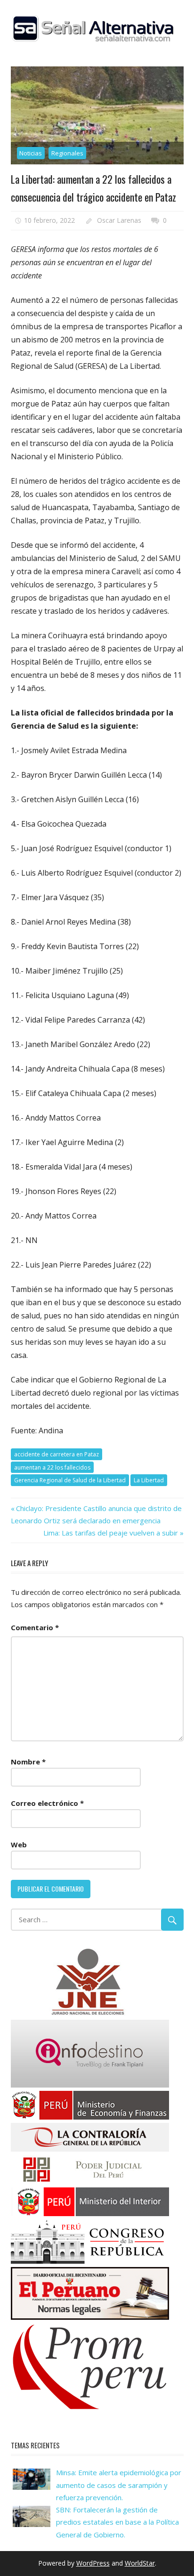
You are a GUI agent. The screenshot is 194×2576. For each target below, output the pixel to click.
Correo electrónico (47, 1803)
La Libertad (149, 1480)
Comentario (35, 1627)
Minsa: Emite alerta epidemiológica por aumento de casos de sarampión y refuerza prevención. (119, 2485)
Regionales (67, 153)
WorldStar (140, 2563)
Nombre (28, 1762)
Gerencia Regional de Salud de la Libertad (70, 1480)
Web (19, 1845)
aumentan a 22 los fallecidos (52, 1467)
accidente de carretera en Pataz (57, 1454)
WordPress (93, 2563)
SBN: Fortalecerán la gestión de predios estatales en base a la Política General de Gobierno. (117, 2522)
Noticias (31, 153)
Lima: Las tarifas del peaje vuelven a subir (111, 1533)
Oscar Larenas (119, 220)
